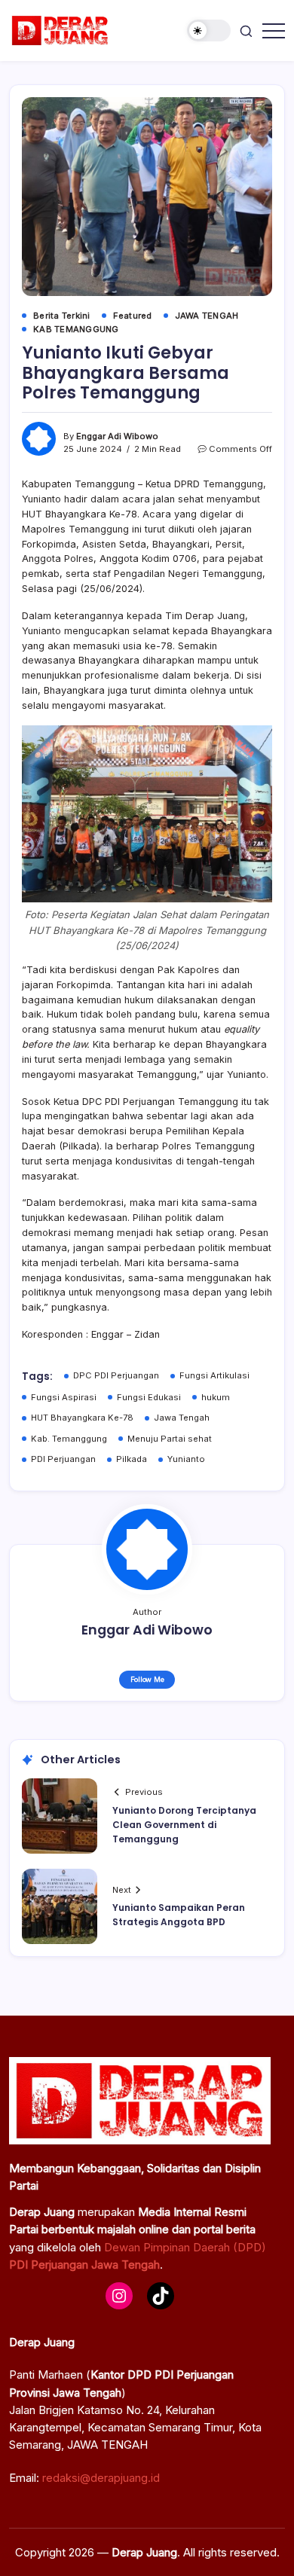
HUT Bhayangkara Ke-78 (82, 1418)
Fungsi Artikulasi (214, 1375)
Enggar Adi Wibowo (117, 436)
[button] (209, 31)
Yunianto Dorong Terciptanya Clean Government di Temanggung (184, 1825)
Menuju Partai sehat (170, 1439)
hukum (216, 1397)
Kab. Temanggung (69, 1439)
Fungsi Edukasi (149, 1397)
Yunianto (186, 1459)
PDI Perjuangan (63, 1459)
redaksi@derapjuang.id (101, 2478)
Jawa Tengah (182, 1418)
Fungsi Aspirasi (64, 1397)
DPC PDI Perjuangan (116, 1375)
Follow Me (147, 1679)
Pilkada (132, 1459)
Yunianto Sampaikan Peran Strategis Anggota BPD (179, 1915)
